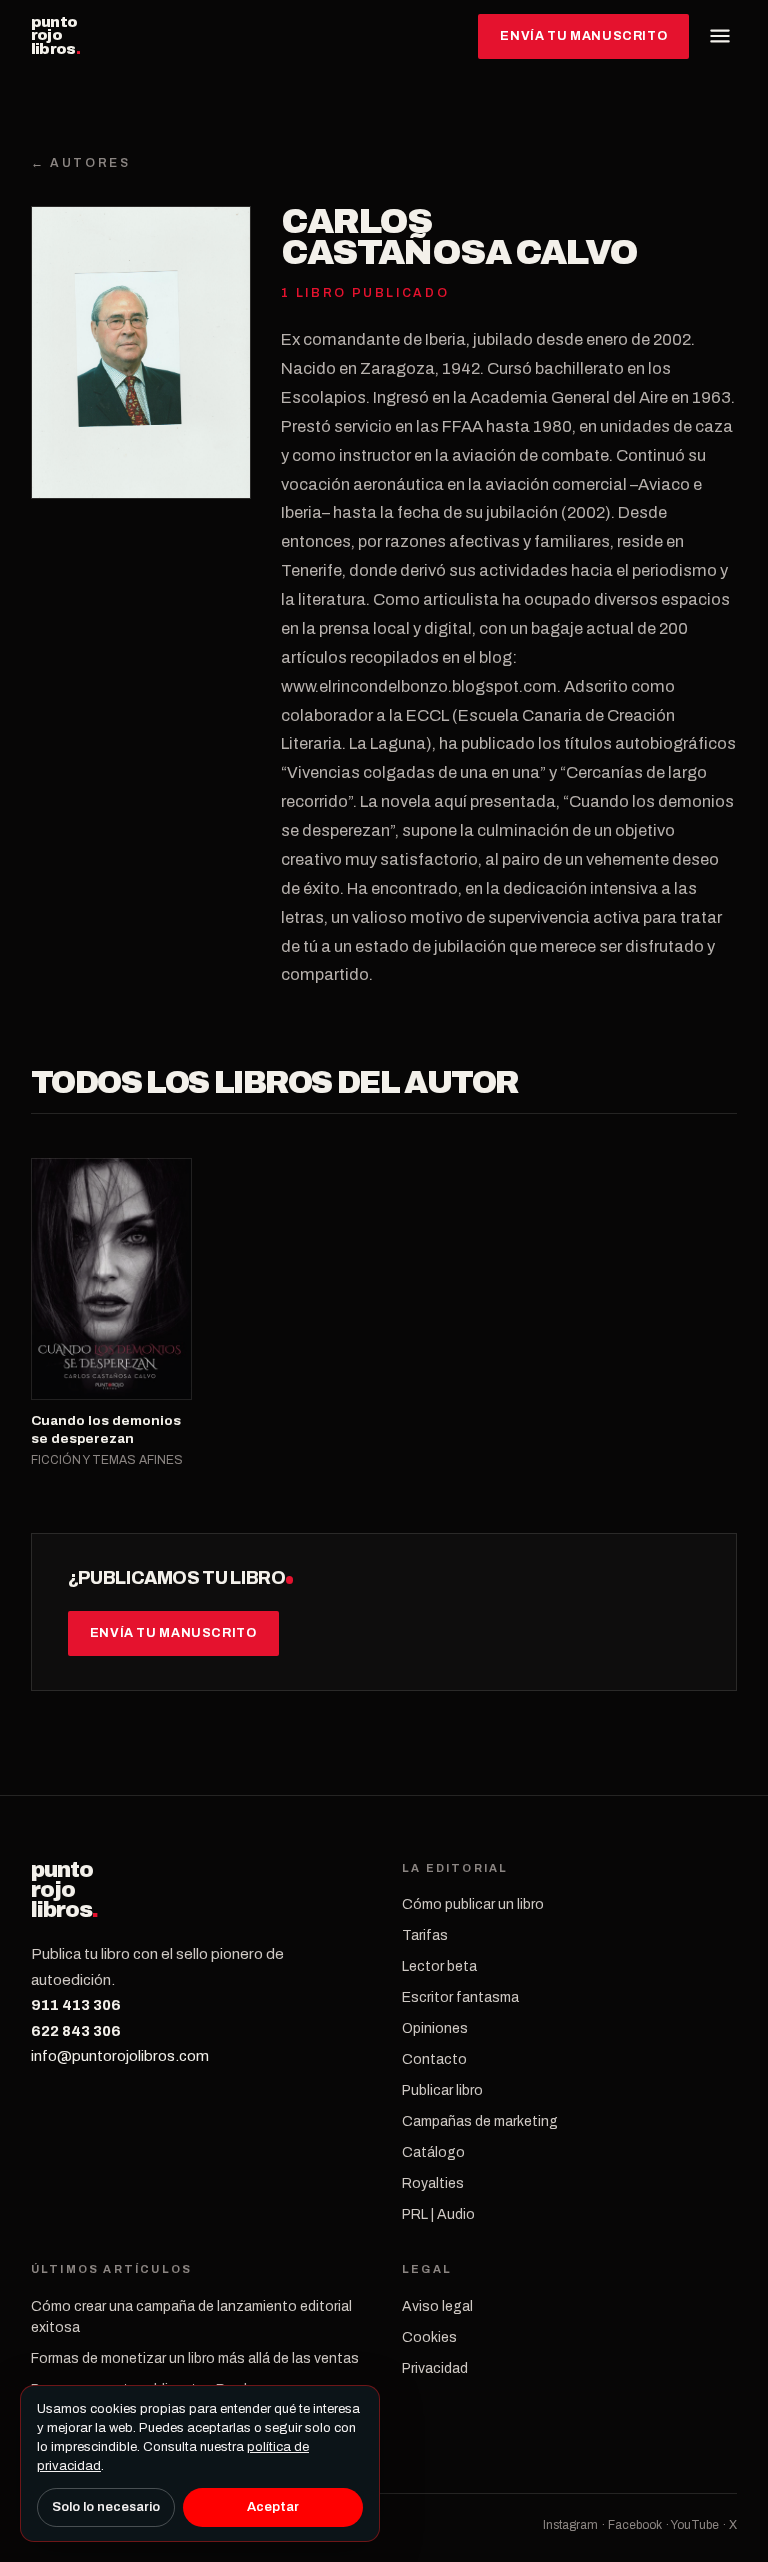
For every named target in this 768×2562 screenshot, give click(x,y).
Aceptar (273, 2507)
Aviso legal (437, 2306)
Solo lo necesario (106, 2507)
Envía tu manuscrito (583, 36)
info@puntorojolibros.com (120, 2056)
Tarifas (425, 1935)
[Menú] (720, 36)
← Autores (81, 163)
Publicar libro (442, 2090)
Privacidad (435, 2368)
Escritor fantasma (460, 1997)
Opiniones (435, 2028)
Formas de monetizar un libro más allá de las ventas (195, 2358)
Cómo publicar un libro (473, 1904)
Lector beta (439, 1966)
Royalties (433, 2183)
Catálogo (433, 2152)
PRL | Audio (438, 2214)
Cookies (429, 2337)
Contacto (434, 2059)
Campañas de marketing (480, 2121)
